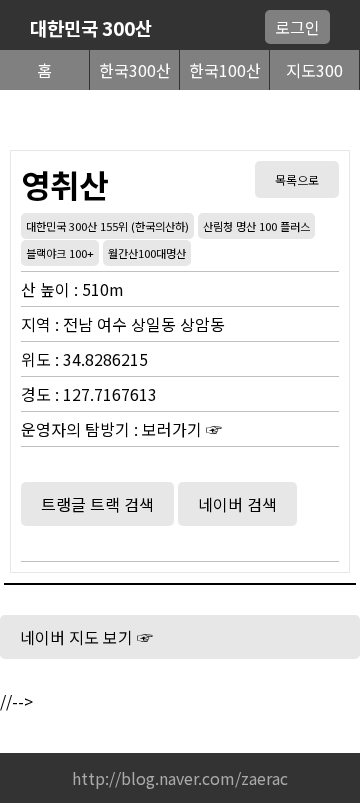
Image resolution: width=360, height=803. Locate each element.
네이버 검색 (237, 504)
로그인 (297, 27)
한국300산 (135, 70)
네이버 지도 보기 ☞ (86, 637)
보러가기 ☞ (182, 429)
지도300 (314, 70)
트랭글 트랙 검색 (97, 504)
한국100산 (225, 70)
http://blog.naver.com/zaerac (180, 778)
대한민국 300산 (91, 27)
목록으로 (297, 179)
